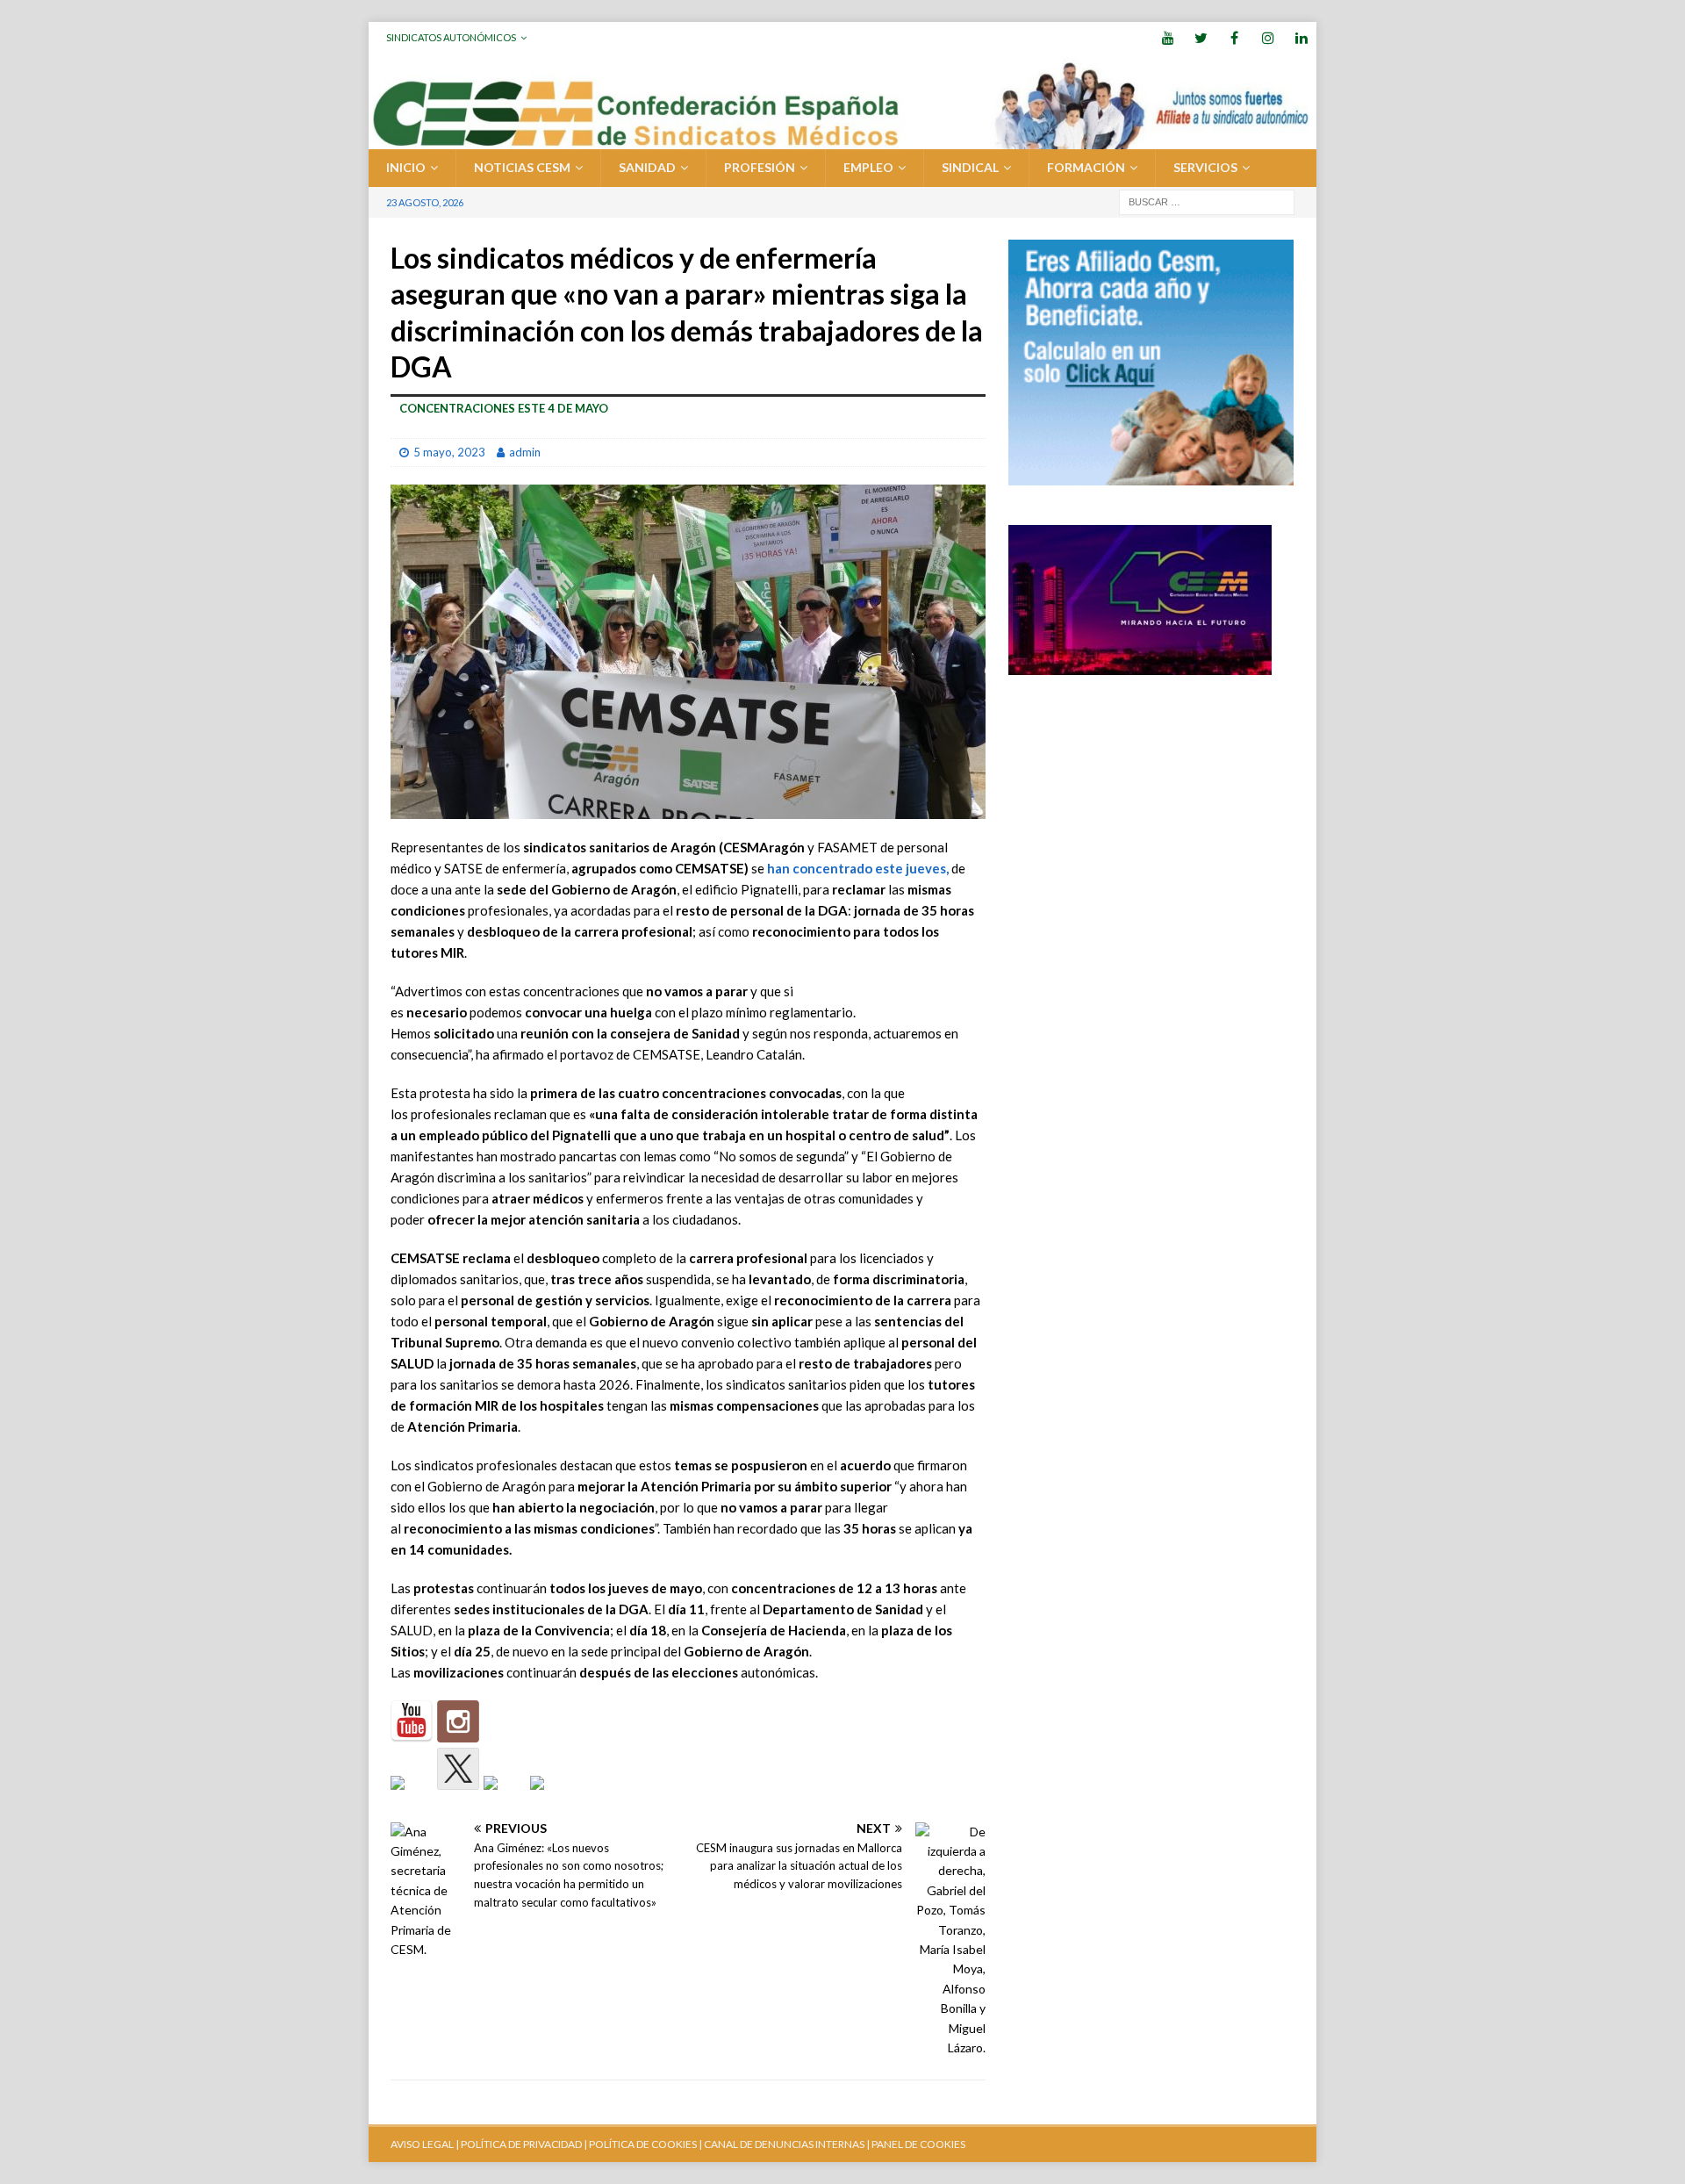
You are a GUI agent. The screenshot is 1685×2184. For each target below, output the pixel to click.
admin (525, 452)
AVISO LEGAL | (425, 2144)
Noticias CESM (522, 167)
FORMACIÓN (1086, 167)
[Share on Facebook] (412, 1797)
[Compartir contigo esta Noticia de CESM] (551, 1797)
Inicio (406, 167)
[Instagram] (1268, 37)
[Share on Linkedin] (505, 1797)
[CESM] (458, 1721)
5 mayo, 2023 (449, 452)
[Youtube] (1168, 37)
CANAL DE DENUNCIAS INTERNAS (783, 2144)
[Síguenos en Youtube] (412, 1721)
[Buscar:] (1207, 201)
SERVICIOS (1205, 167)
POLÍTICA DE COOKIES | (645, 2144)
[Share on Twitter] (458, 1769)
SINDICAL (970, 167)
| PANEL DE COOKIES (915, 2144)
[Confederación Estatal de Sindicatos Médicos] (842, 139)
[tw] (1201, 37)
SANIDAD (647, 167)
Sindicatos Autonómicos (451, 37)
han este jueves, (857, 868)
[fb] (1234, 37)
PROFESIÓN (760, 167)
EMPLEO (868, 167)
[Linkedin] (1301, 37)
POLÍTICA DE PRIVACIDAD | (524, 2144)
